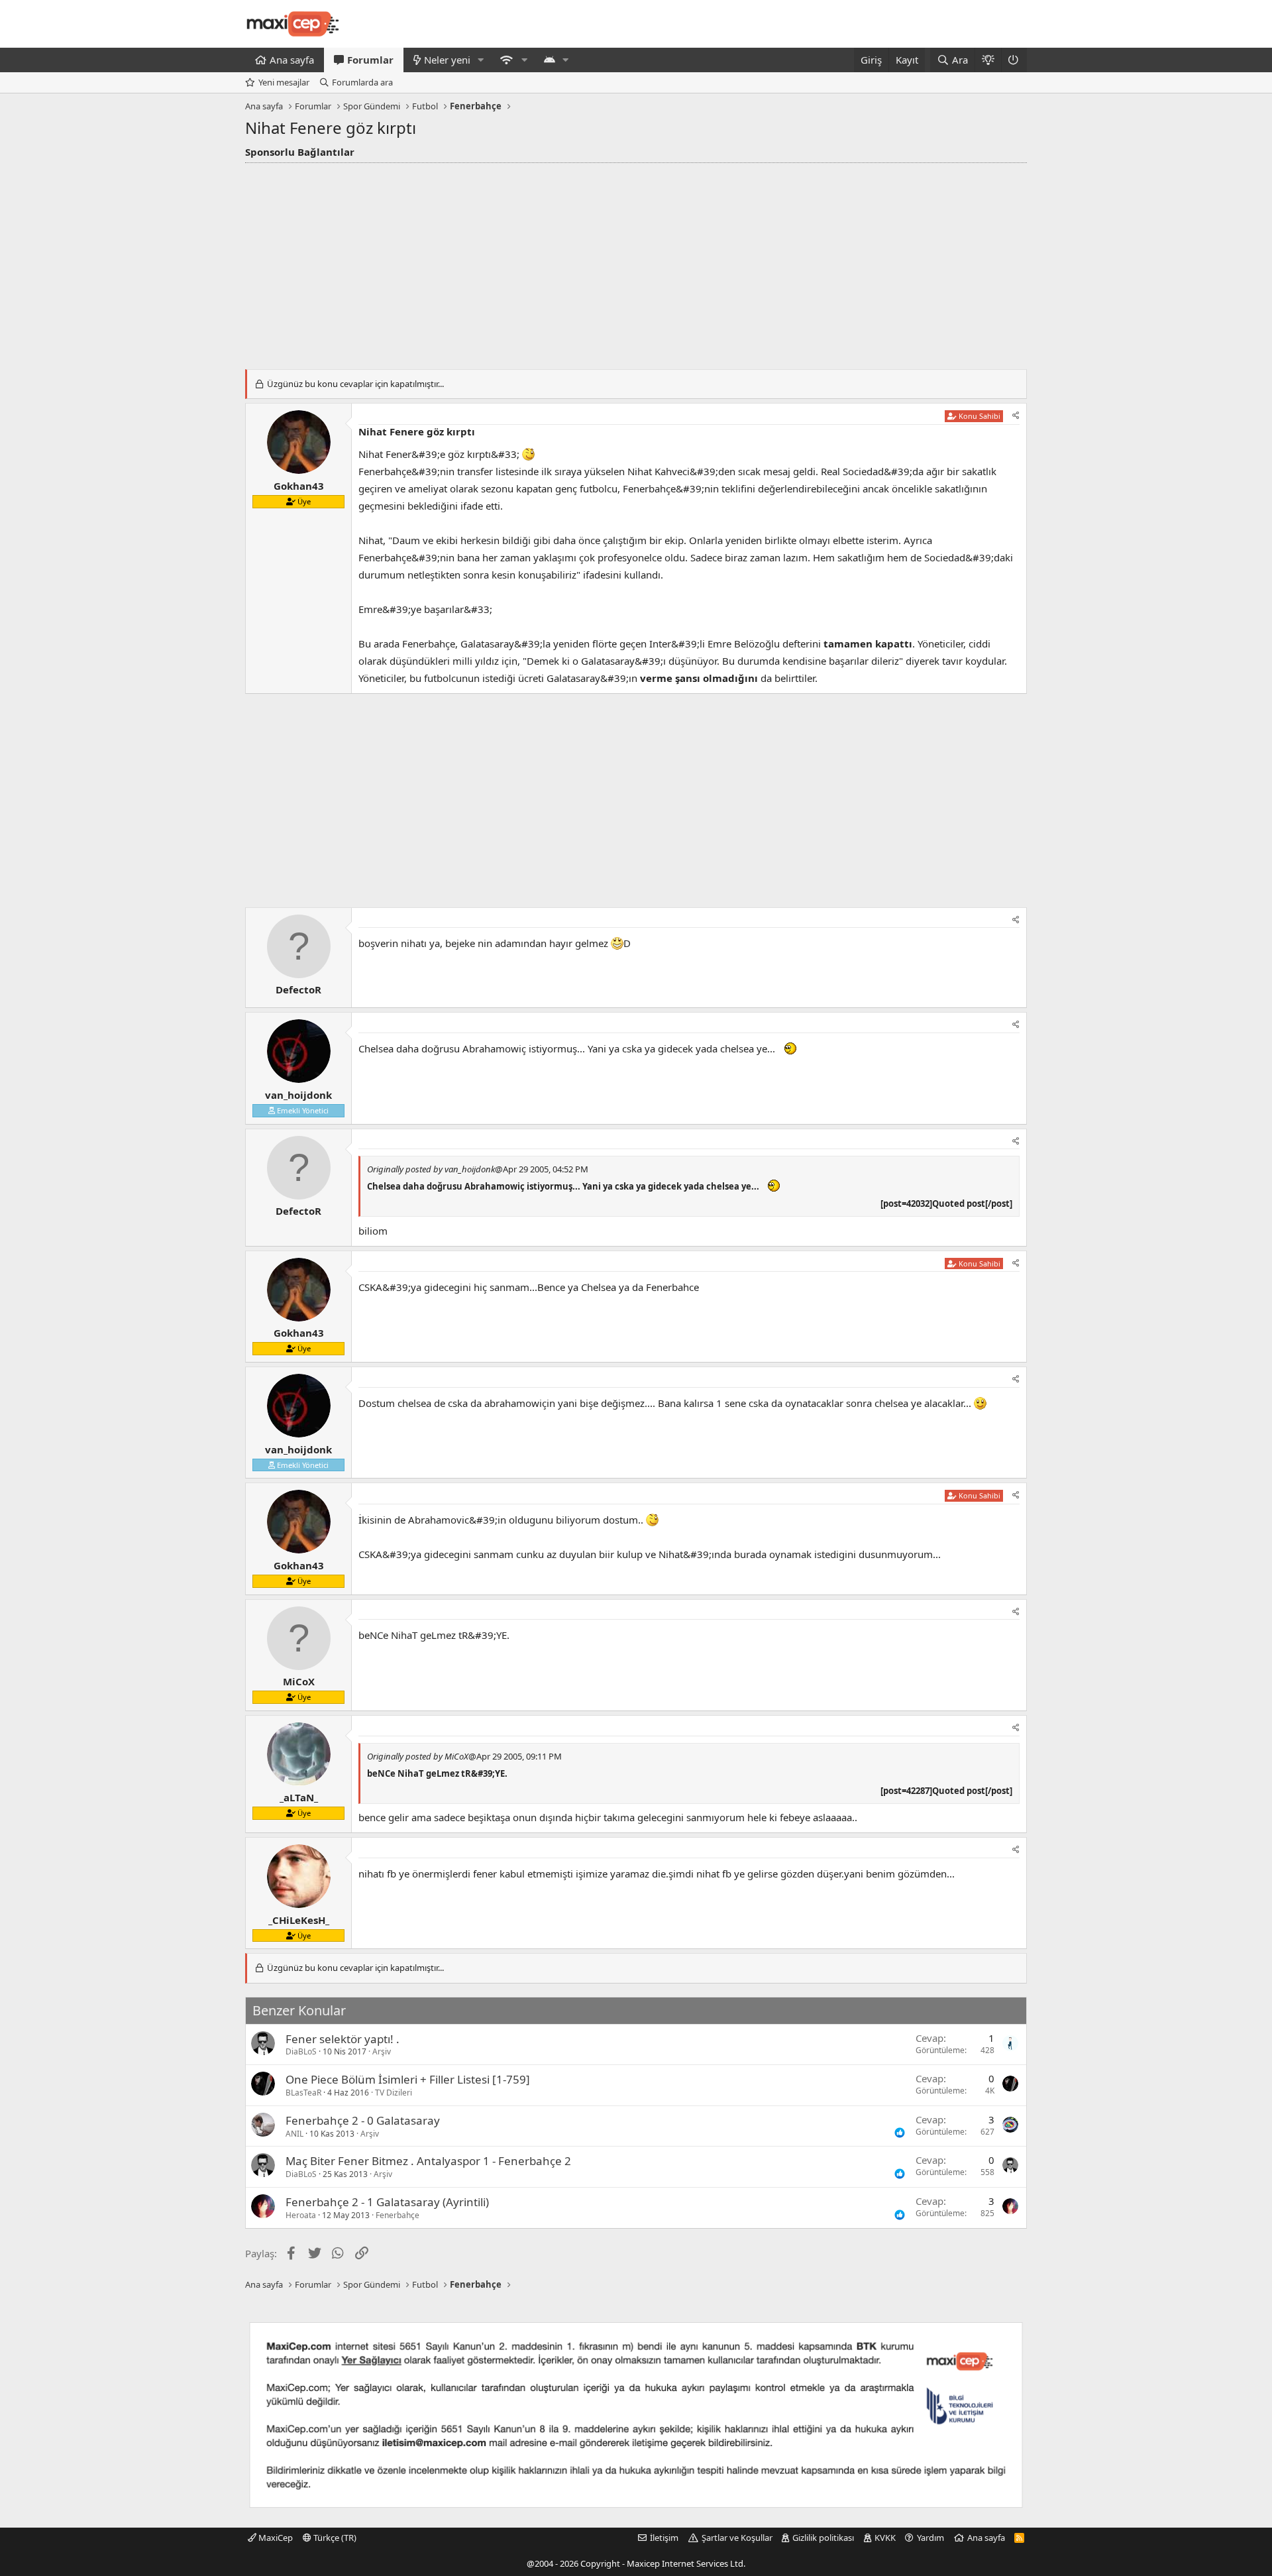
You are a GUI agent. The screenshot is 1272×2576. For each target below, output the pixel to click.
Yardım (930, 2538)
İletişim (664, 2538)
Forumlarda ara (362, 82)
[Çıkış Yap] (1014, 60)
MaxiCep (275, 2538)
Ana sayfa (292, 60)
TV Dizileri (394, 2093)
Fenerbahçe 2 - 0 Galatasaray (363, 2120)
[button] (481, 60)
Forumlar (370, 60)
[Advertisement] (636, 262)
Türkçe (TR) (334, 2538)
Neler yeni (447, 60)
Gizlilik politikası (823, 2538)
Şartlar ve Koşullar (737, 2538)
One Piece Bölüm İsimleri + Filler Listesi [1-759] (408, 2079)
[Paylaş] (1016, 416)
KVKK (885, 2538)
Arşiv (382, 2051)
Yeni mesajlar (284, 82)
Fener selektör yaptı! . (343, 2039)
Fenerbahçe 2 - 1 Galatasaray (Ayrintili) (387, 2202)
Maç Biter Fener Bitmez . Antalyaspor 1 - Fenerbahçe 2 (428, 2161)
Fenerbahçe (397, 2215)
